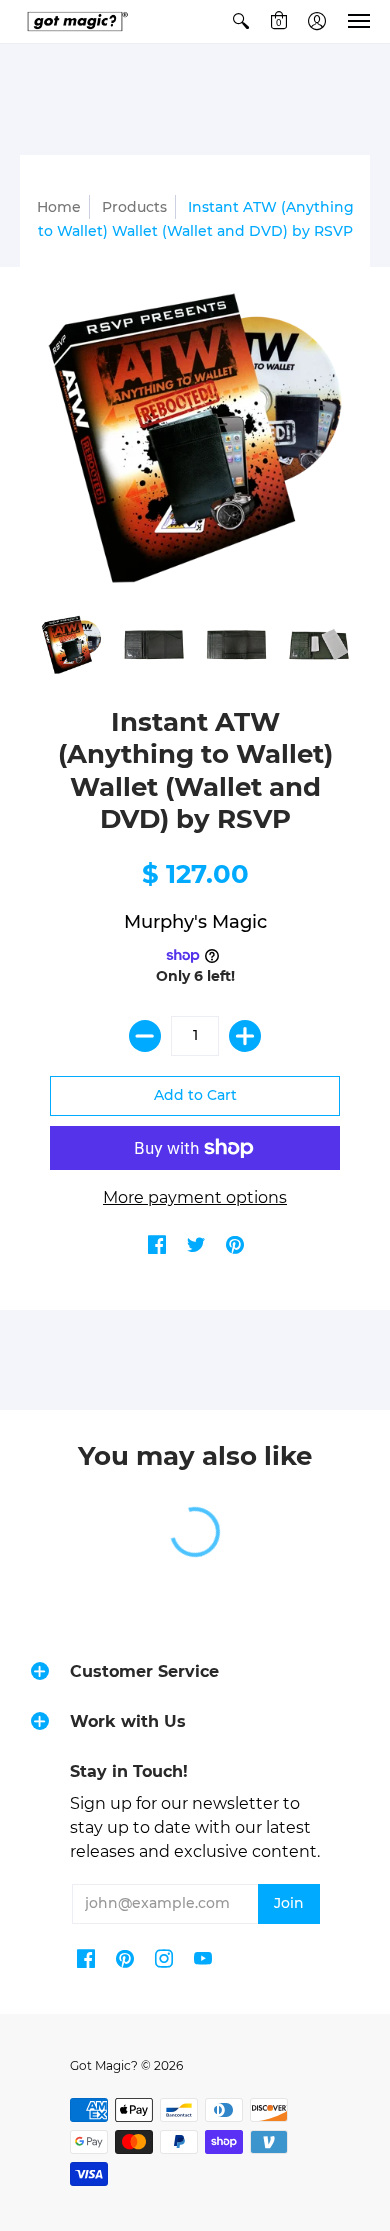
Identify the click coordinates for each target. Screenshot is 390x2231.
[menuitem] (241, 21)
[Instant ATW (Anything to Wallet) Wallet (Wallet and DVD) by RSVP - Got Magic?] (71, 644)
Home (59, 207)
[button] (241, 21)
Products (134, 207)
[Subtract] (145, 1036)
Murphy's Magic (195, 922)
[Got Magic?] (75, 21)
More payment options (195, 1197)
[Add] (245, 1036)
